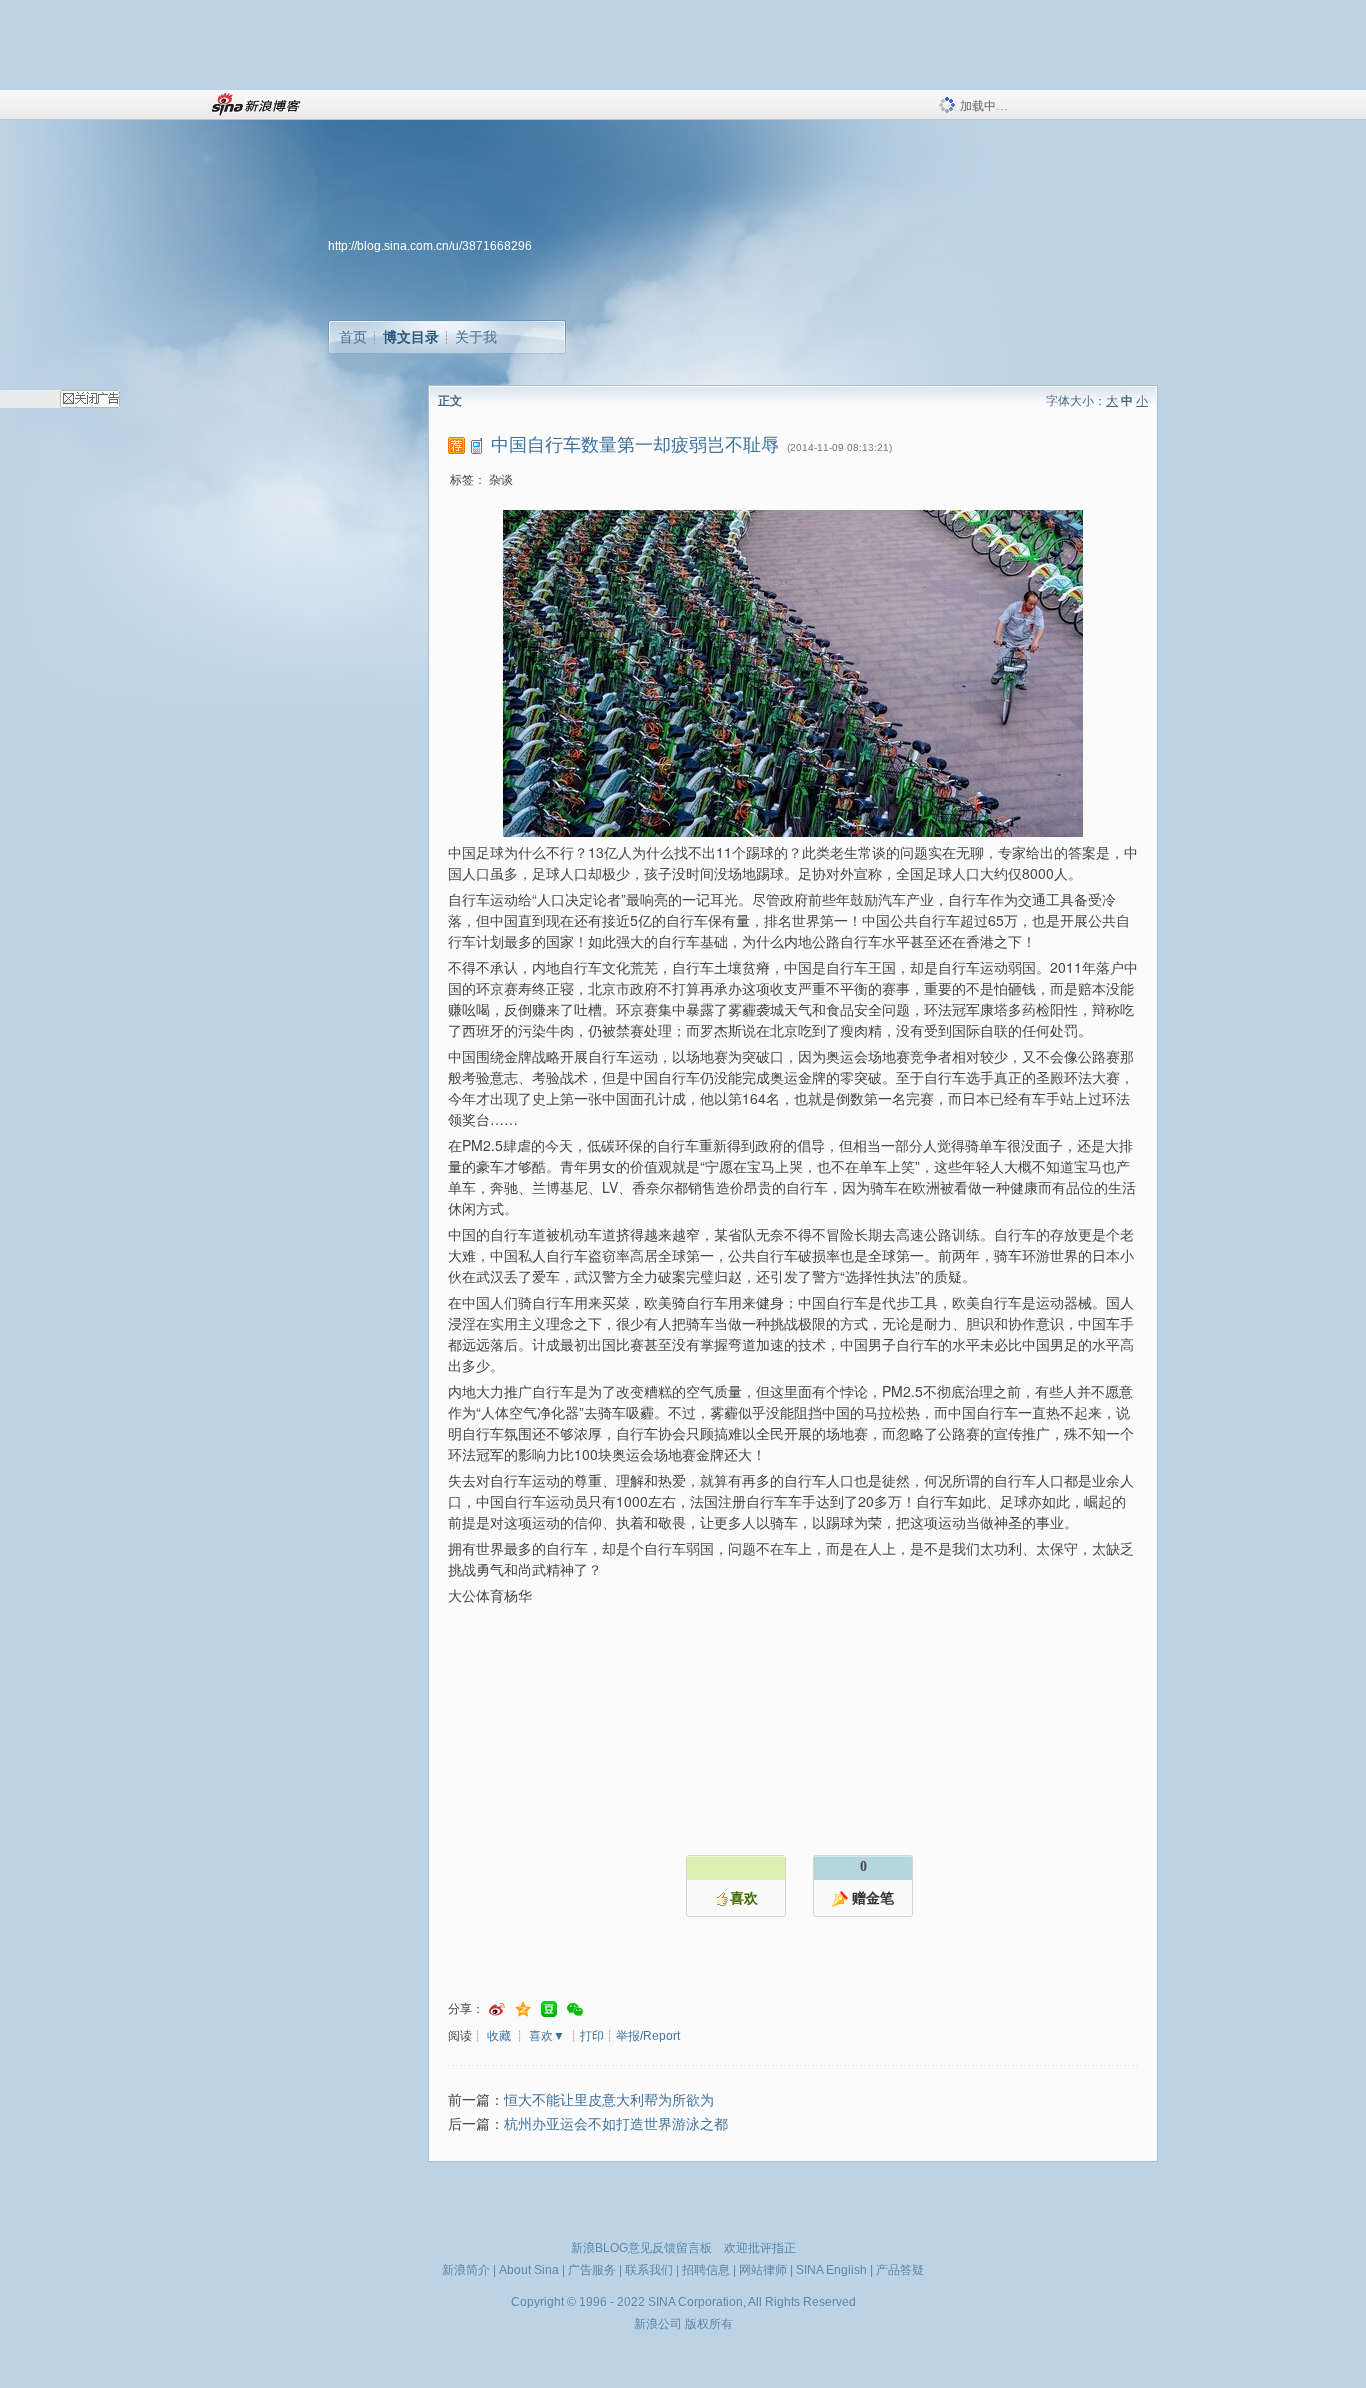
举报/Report (648, 2036)
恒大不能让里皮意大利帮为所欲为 (609, 2100)
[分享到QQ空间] (523, 2009)
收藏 (499, 2036)
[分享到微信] (575, 2009)
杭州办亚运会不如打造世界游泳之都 (616, 2124)
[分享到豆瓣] (549, 2009)
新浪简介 (466, 2270)
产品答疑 (900, 2270)
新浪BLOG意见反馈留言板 (641, 2248)
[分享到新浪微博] (497, 2009)
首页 (353, 337)
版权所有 (709, 2324)
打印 (592, 2036)
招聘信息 (706, 2270)
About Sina (529, 2270)
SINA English (831, 2270)
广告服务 (592, 2270)
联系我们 (649, 2270)
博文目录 (411, 337)
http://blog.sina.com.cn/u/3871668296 (430, 246)
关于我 (476, 337)
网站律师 (763, 2270)
